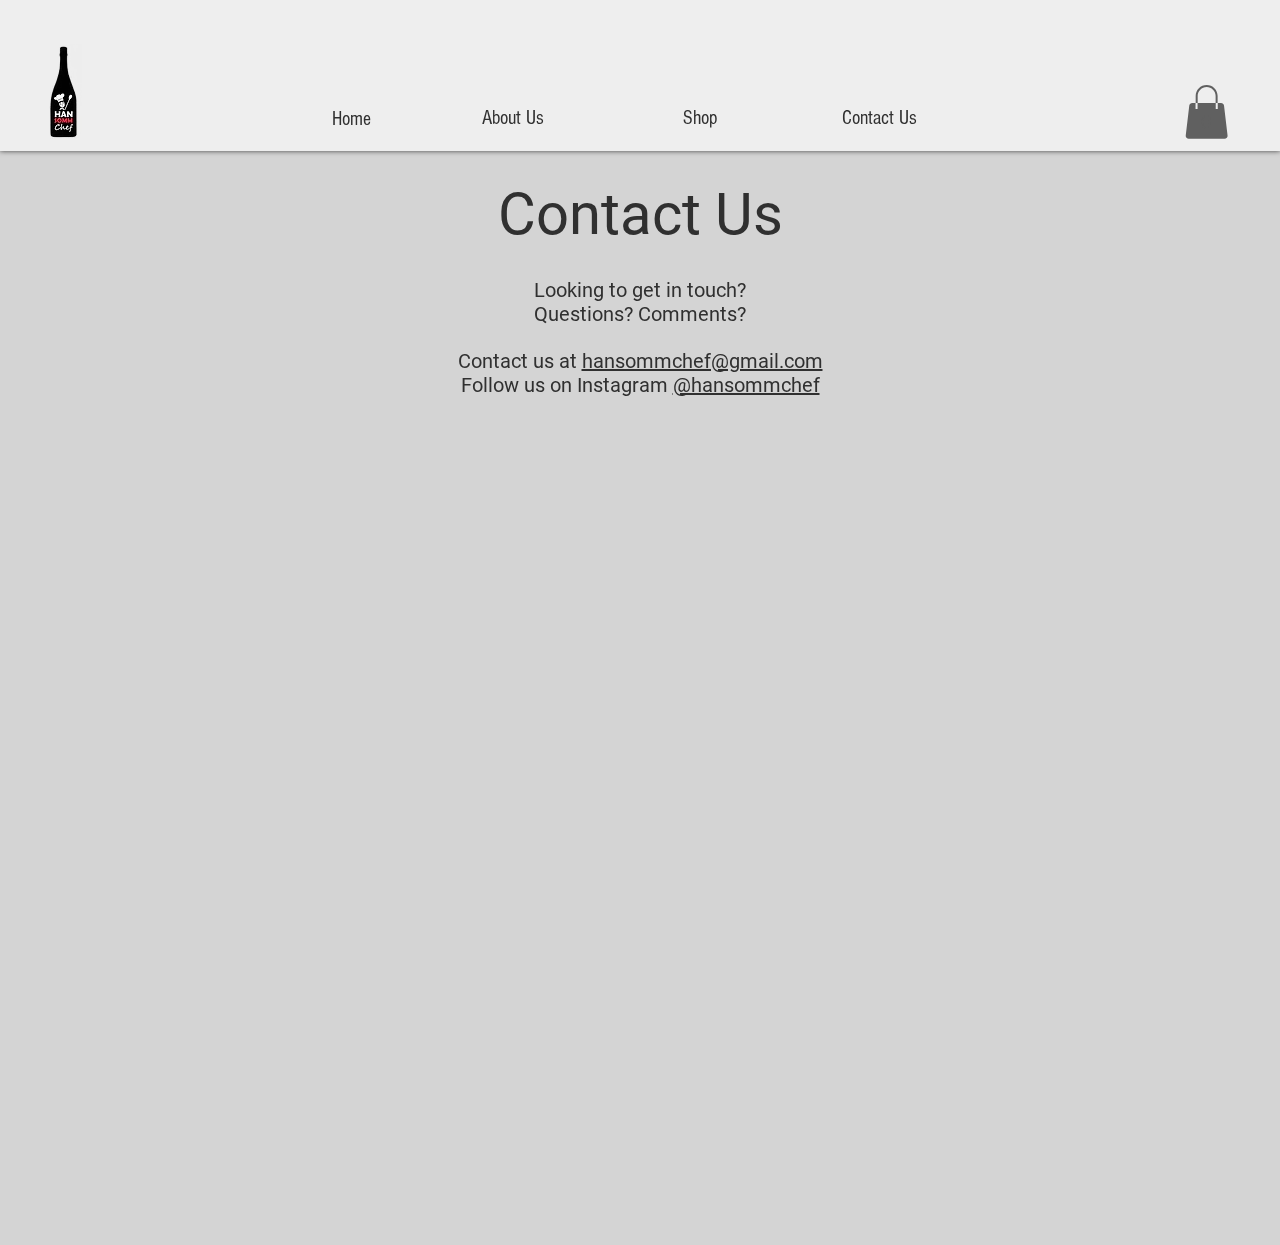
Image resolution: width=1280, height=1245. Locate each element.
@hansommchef (746, 385)
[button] (1206, 112)
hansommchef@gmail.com (702, 361)
